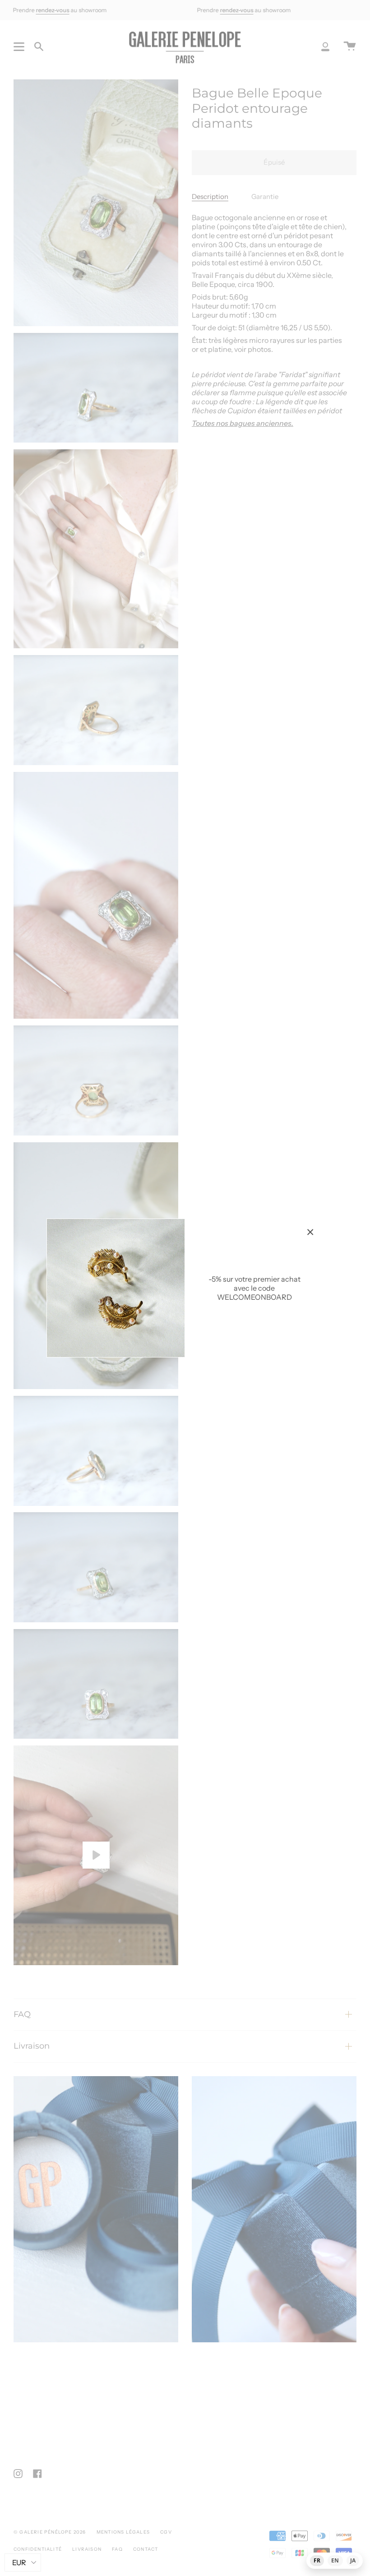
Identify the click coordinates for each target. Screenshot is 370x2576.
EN (335, 2560)
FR (317, 2560)
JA (353, 2560)
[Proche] (310, 1232)
